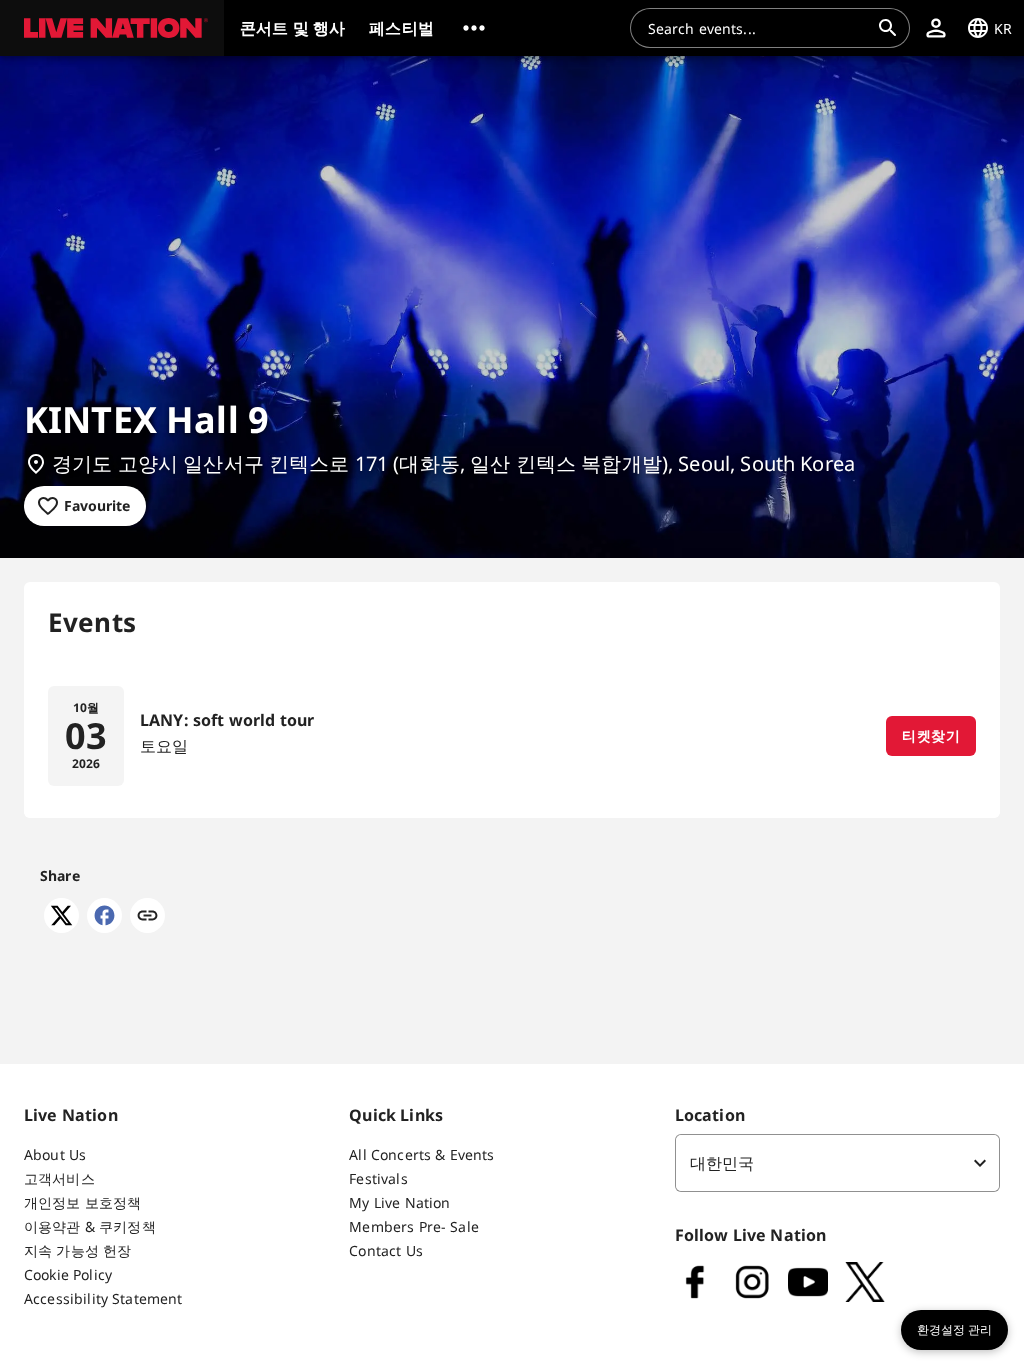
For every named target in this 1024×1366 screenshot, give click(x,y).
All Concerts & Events (421, 1154)
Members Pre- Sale (414, 1226)
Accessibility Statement (103, 1298)
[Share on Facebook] (104, 927)
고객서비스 (59, 1178)
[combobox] (758, 28)
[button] (112, 28)
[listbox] (837, 1163)
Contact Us (386, 1250)
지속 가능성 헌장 (77, 1250)
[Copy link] (147, 917)
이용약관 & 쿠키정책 (90, 1226)
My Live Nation (399, 1202)
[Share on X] (61, 927)
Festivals (378, 1178)
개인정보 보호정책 (82, 1202)
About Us (55, 1154)
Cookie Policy (68, 1274)
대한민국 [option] (722, 1163)
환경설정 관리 (954, 1330)
